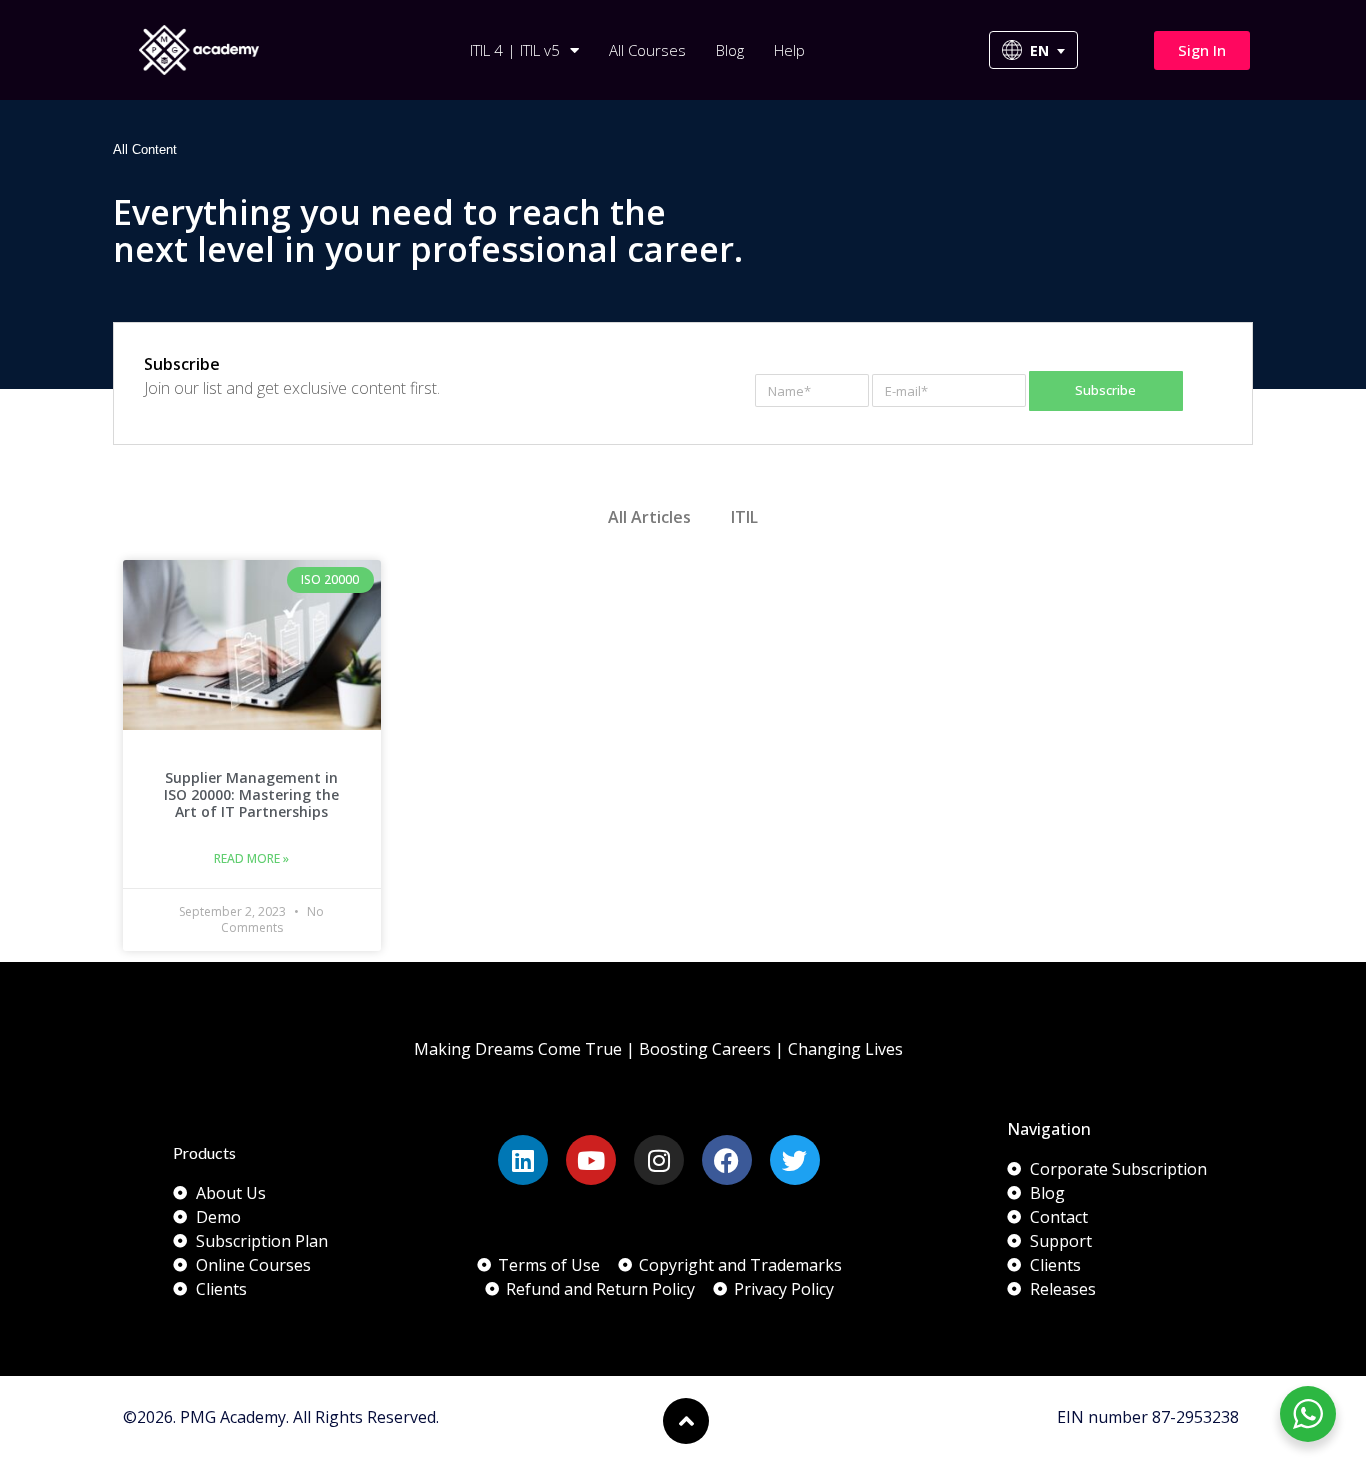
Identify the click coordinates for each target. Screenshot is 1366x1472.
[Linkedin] (523, 1160)
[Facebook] (727, 1160)
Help (789, 50)
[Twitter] (795, 1160)
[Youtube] (591, 1160)
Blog (730, 50)
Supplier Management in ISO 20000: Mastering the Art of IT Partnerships (251, 794)
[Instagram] (659, 1160)
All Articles (649, 517)
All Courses (647, 50)
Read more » (251, 858)
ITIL (744, 517)
